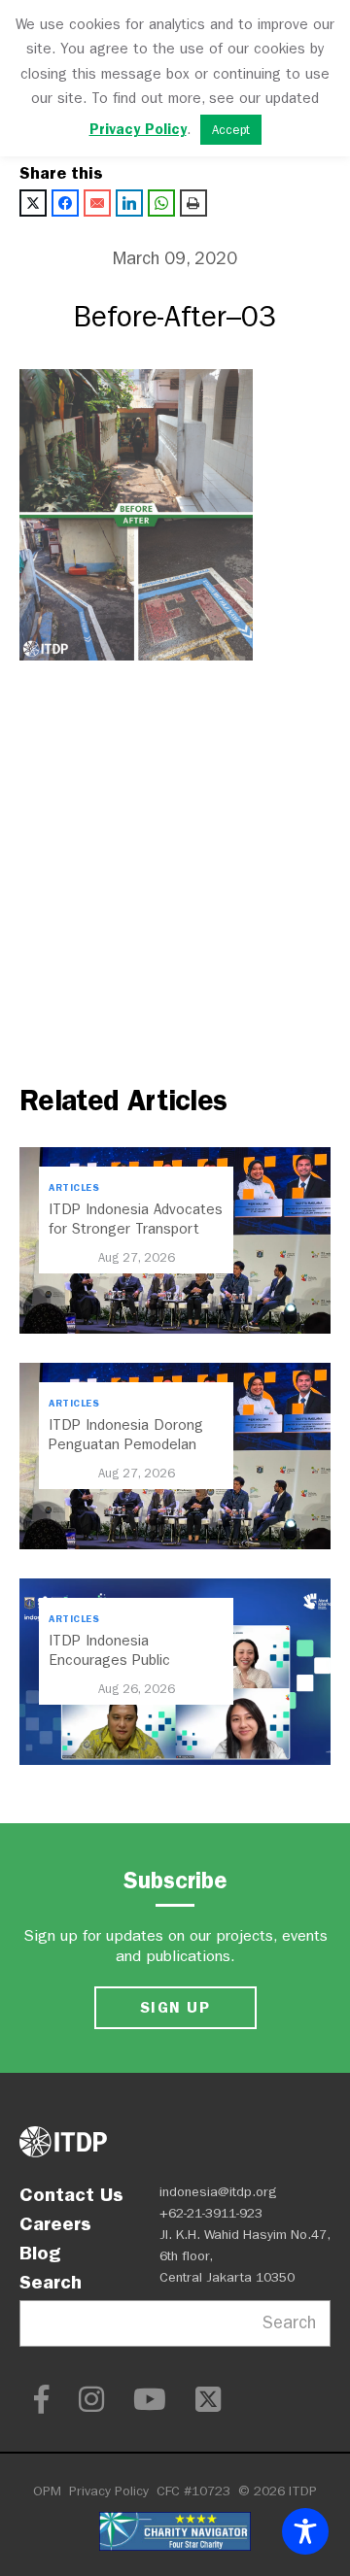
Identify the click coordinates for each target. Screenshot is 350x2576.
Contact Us (71, 2194)
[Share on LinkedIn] (129, 203)
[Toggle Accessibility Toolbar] (305, 2531)
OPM (47, 2491)
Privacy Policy (109, 2491)
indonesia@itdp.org (218, 2192)
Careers (55, 2223)
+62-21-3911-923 (211, 2213)
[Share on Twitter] (33, 203)
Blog (40, 2253)
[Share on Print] (193, 203)
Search (51, 2282)
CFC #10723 (193, 2491)
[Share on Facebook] (65, 203)
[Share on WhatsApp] (161, 203)
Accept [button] (231, 130)
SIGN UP (175, 2007)
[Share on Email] (97, 203)
